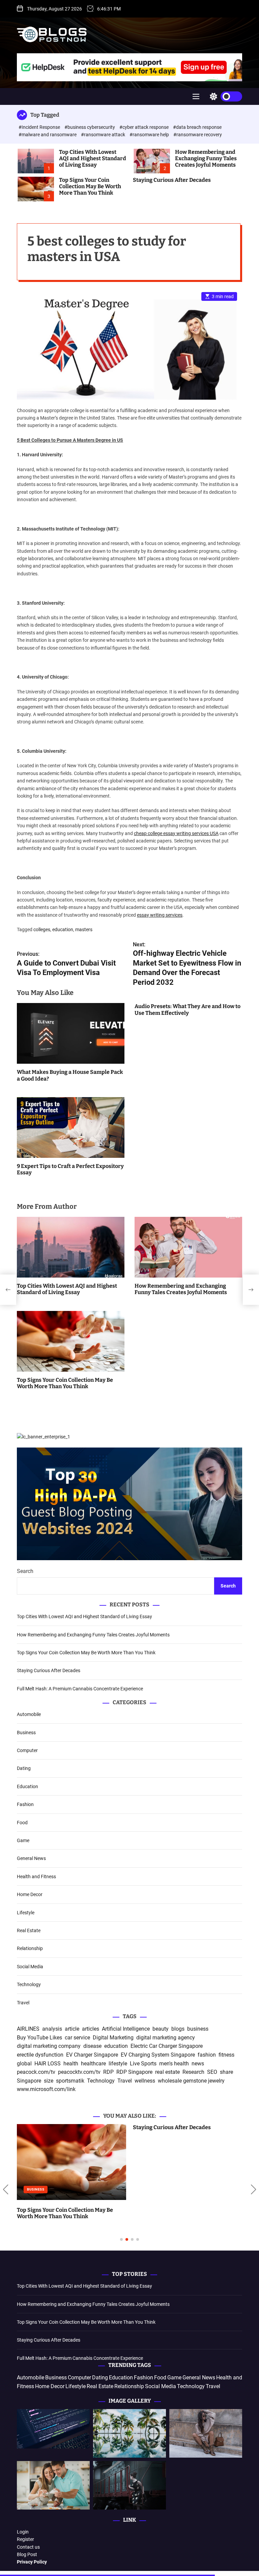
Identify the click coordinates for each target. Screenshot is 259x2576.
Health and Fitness (36, 1877)
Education (27, 1786)
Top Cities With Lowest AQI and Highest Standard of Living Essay (93, 158)
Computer (27, 1750)
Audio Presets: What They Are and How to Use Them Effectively (188, 1009)
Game (23, 1840)
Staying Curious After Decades (172, 180)
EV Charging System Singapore (158, 2055)
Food (22, 1823)
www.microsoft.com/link (46, 2089)
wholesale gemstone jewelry (191, 2081)
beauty (161, 2029)
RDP (108, 2072)
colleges (42, 929)
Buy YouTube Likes (39, 2038)
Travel (23, 2003)
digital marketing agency (166, 2038)
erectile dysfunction (40, 2055)
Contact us (28, 2547)
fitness (226, 2055)
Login (23, 2532)
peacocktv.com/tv (79, 2072)
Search (25, 1571)
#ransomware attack (104, 135)
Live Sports (143, 2064)
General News (31, 1858)
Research (193, 2072)
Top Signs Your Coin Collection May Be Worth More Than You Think (90, 186)
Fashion (25, 1804)
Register (25, 2539)
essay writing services (160, 915)
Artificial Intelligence (126, 2029)
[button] (6, 2189)
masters (84, 929)
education (63, 929)
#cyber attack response (145, 127)
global (24, 2064)
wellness (145, 2081)
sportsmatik (70, 2081)
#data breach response (197, 127)
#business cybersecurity (90, 127)
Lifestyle (26, 1913)
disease (92, 2046)
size (49, 2081)
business (198, 2029)
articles (91, 2029)
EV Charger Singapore (92, 2055)
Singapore (29, 2081)
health (71, 2064)
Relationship (30, 1948)
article (72, 2029)
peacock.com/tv (36, 2072)
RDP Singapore (134, 2072)
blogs (178, 2029)
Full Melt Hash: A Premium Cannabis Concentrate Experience (80, 1689)
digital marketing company (49, 2046)
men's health (174, 2064)
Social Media (30, 1967)
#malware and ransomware (48, 135)
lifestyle (118, 2064)
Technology (29, 1984)
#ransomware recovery (198, 135)
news (198, 2064)
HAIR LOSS (48, 2064)
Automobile (29, 1714)
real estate (167, 2072)
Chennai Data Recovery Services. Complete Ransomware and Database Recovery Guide (180, 2216)
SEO (212, 2072)
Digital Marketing (113, 2038)
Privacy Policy (32, 2562)
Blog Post (27, 2554)
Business (26, 1733)
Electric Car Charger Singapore (167, 2046)
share (226, 2072)
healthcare (93, 2064)
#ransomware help (150, 135)
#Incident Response (40, 127)
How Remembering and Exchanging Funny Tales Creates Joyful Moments (206, 158)
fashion (207, 2055)
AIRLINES (28, 2029)
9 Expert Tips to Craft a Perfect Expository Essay (70, 1169)
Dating (24, 1768)
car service (77, 2038)
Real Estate (29, 1930)
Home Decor (30, 1894)
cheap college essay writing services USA (176, 833)
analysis (52, 2029)
